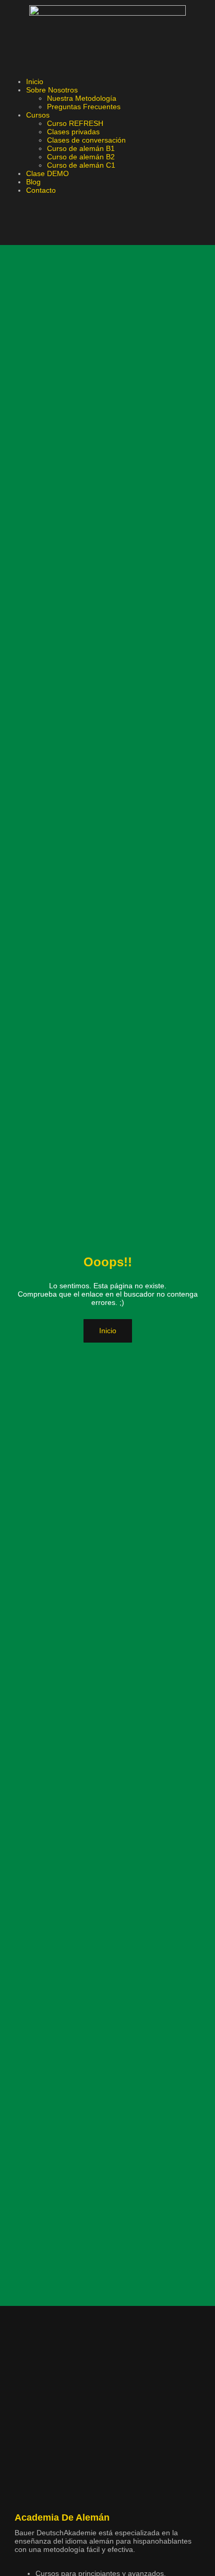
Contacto (41, 190)
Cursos (38, 115)
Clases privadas (73, 132)
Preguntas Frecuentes (84, 107)
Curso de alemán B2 (81, 157)
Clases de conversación (87, 140)
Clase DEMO (47, 173)
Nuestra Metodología (82, 98)
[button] (107, 66)
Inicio (35, 81)
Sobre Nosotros (52, 90)
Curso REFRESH (75, 123)
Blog (33, 182)
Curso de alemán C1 (81, 165)
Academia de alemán (62, 2517)
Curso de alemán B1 (81, 148)
